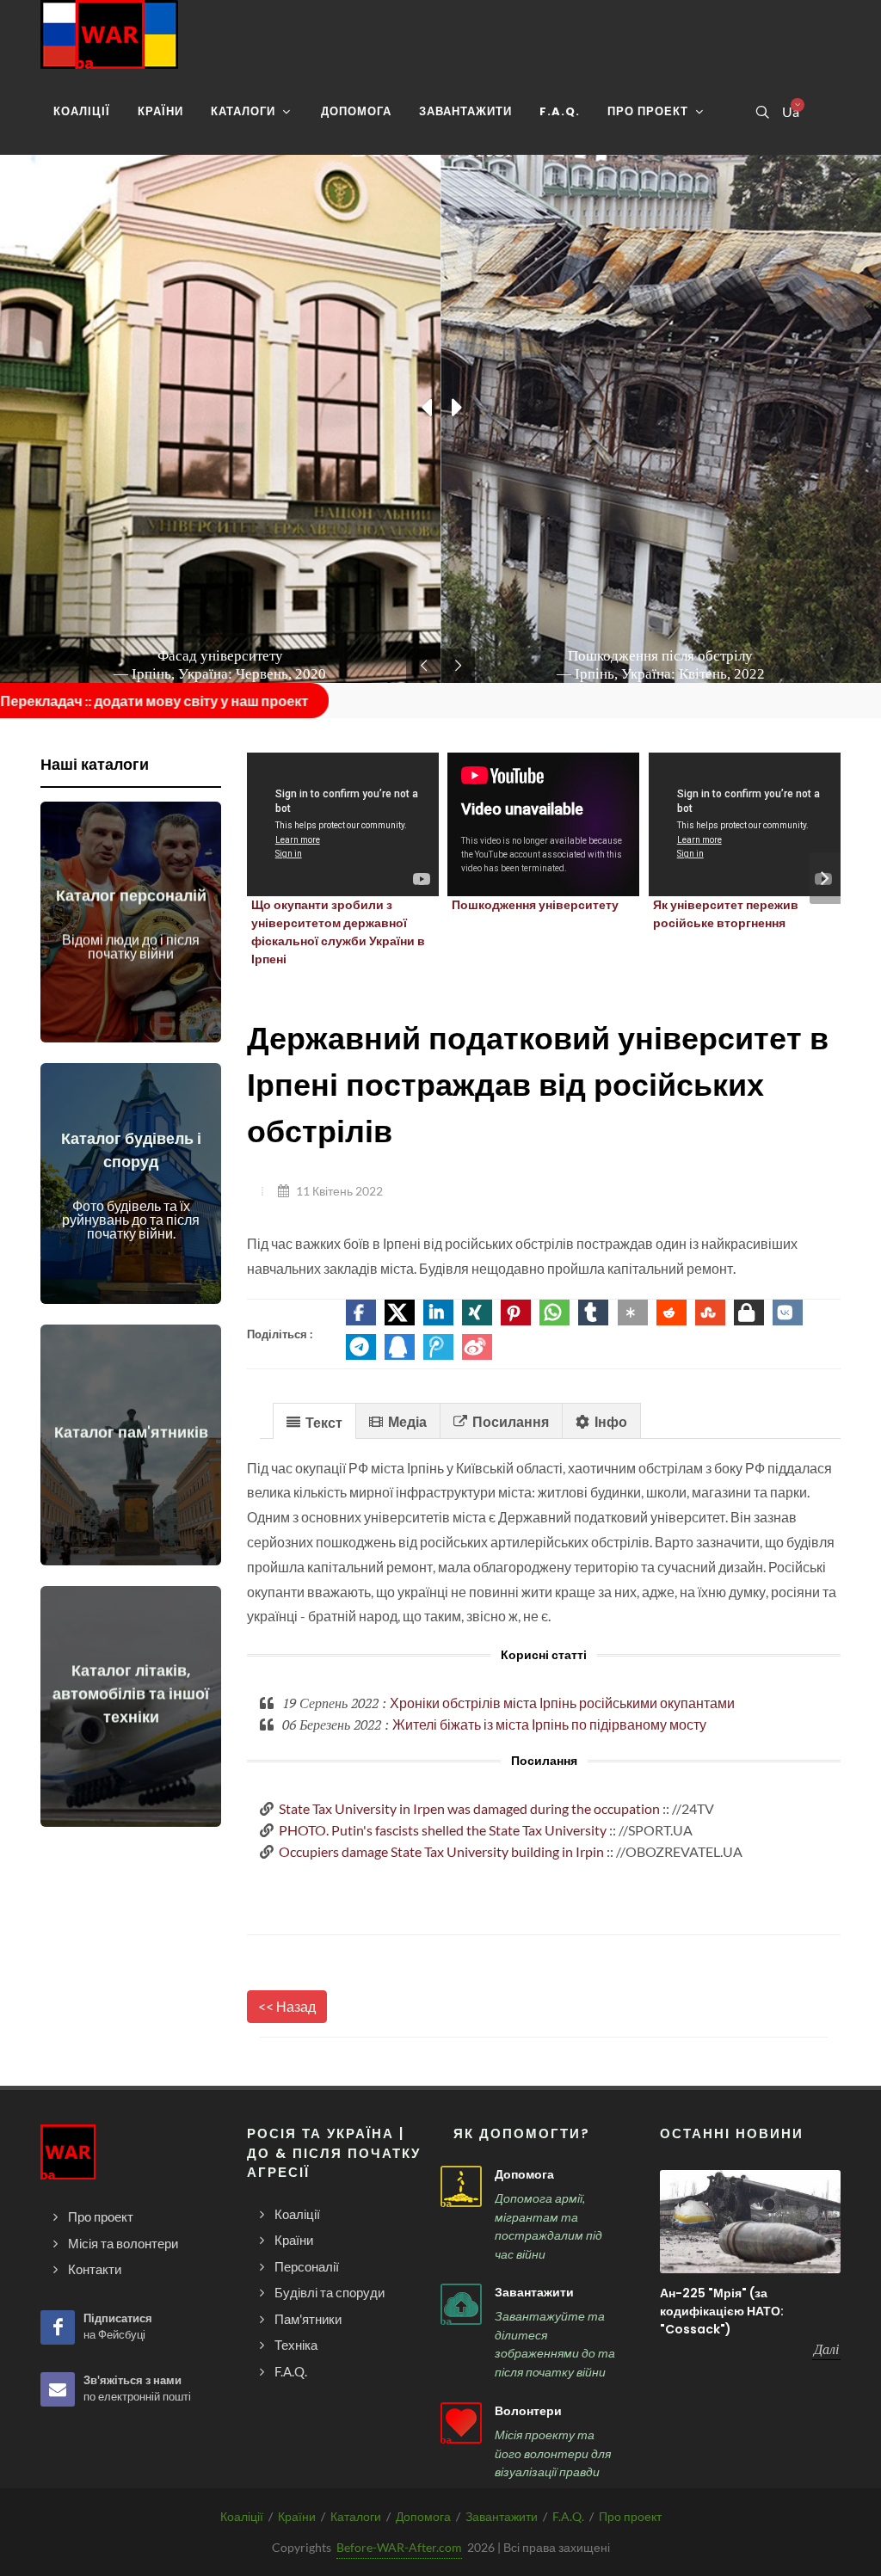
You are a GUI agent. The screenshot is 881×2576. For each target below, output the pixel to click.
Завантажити (534, 2292)
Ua (790, 112)
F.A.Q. (568, 2516)
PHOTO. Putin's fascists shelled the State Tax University (443, 1830)
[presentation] (825, 878)
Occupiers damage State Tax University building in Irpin (441, 1851)
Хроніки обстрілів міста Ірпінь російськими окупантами (562, 1703)
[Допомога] (461, 2186)
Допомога (524, 2174)
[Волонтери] (461, 2423)
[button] (361, 1313)
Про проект (630, 2516)
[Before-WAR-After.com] (109, 34)
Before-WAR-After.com (399, 2547)
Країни (297, 2516)
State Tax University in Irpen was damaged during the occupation (469, 1808)
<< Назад (287, 2006)
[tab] (314, 1420)
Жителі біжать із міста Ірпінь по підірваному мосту (549, 1724)
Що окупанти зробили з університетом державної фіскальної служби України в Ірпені (338, 932)
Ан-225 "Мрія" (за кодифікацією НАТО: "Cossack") (722, 2311)
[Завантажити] (461, 2304)
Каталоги (356, 2516)
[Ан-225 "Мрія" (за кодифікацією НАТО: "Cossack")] (750, 2222)
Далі (826, 2349)
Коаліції (242, 2516)
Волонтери (528, 2411)
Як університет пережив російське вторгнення (726, 914)
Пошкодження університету (535, 905)
